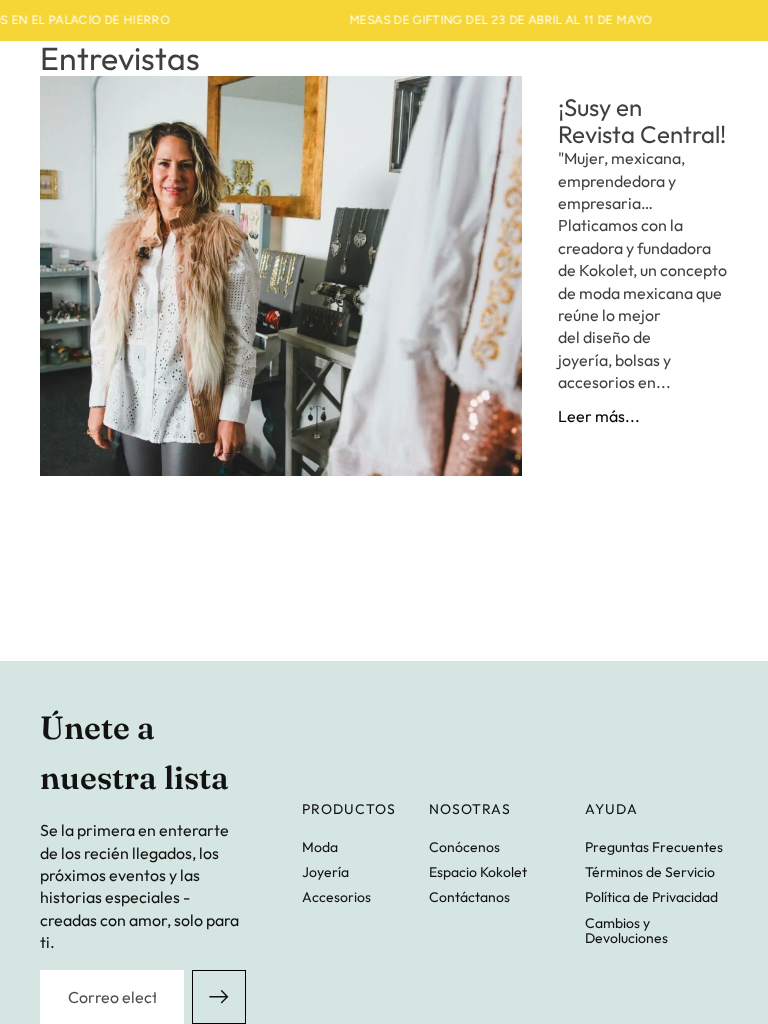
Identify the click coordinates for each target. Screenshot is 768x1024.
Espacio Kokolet (478, 872)
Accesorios (336, 897)
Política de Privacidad (651, 897)
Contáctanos (469, 897)
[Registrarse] (219, 997)
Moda (320, 847)
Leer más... (599, 416)
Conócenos (464, 847)
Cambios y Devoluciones (626, 930)
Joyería (325, 872)
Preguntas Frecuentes (654, 847)
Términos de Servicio (650, 872)
